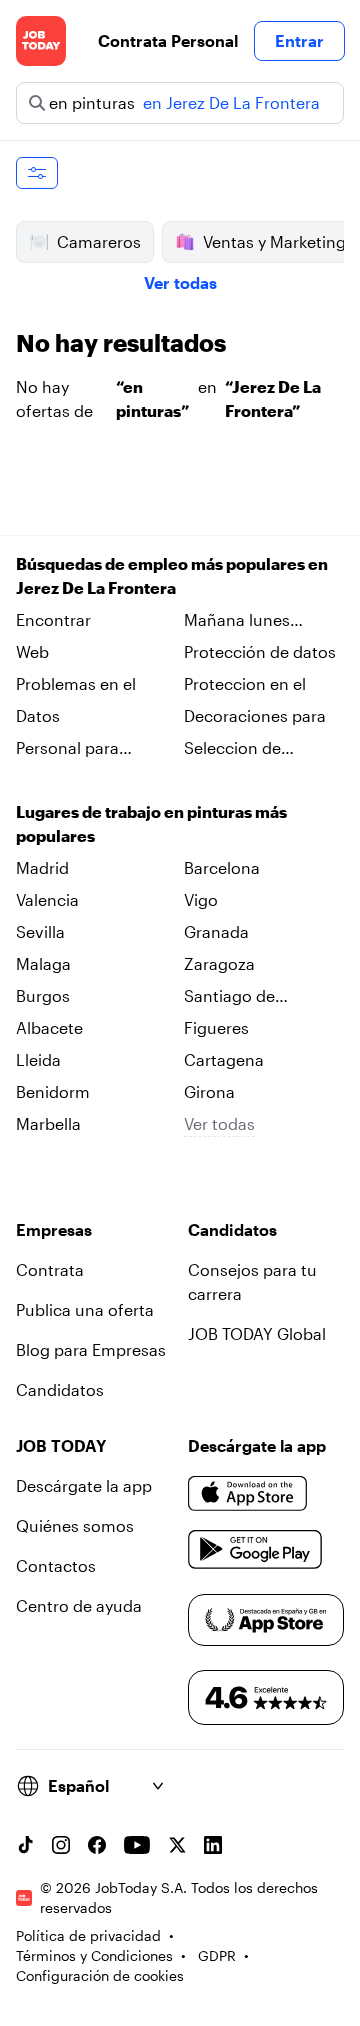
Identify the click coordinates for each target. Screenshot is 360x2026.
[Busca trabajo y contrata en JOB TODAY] (41, 41)
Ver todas (180, 282)
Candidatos (60, 1389)
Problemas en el (76, 683)
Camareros (99, 241)
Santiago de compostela (229, 997)
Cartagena (224, 1059)
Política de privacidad (88, 1935)
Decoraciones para (255, 715)
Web (32, 651)
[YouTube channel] (137, 1845)
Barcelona (222, 867)
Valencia (47, 899)
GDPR (217, 1955)
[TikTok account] (25, 1845)
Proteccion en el (245, 683)
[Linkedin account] (213, 1845)
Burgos (43, 995)
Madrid (42, 867)
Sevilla (40, 931)
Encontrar (53, 619)
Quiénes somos (75, 1525)
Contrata (50, 1269)
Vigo (201, 899)
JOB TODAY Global (257, 1333)
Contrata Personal (168, 40)
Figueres (216, 1027)
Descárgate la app (84, 1485)
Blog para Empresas (91, 1349)
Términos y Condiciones (94, 1955)
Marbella (48, 1123)
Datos (38, 715)
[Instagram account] (61, 1845)
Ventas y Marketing (274, 241)
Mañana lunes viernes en (237, 621)
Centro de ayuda (79, 1605)
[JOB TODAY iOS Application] (248, 1494)
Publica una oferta (85, 1309)
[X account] (177, 1845)
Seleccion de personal (232, 749)
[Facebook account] (97, 1845)
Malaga (43, 963)
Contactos (56, 1565)
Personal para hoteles (67, 749)
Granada (216, 931)
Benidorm (53, 1091)
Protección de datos (260, 651)
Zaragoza (219, 963)
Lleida (38, 1059)
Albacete (49, 1027)
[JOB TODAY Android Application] (255, 1550)
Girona (209, 1091)
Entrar (299, 40)
